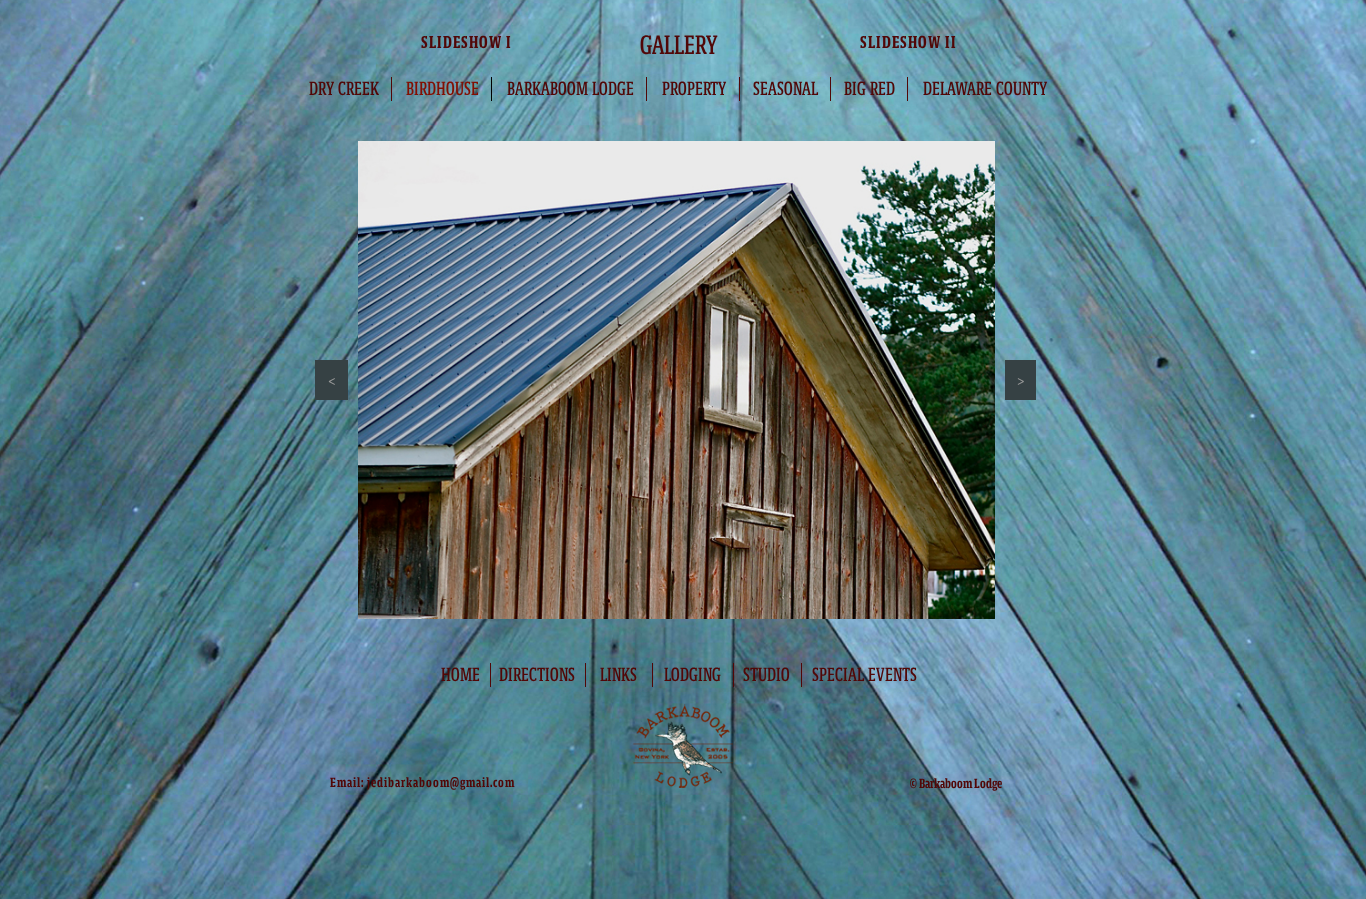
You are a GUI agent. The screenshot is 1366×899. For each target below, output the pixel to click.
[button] (331, 380)
